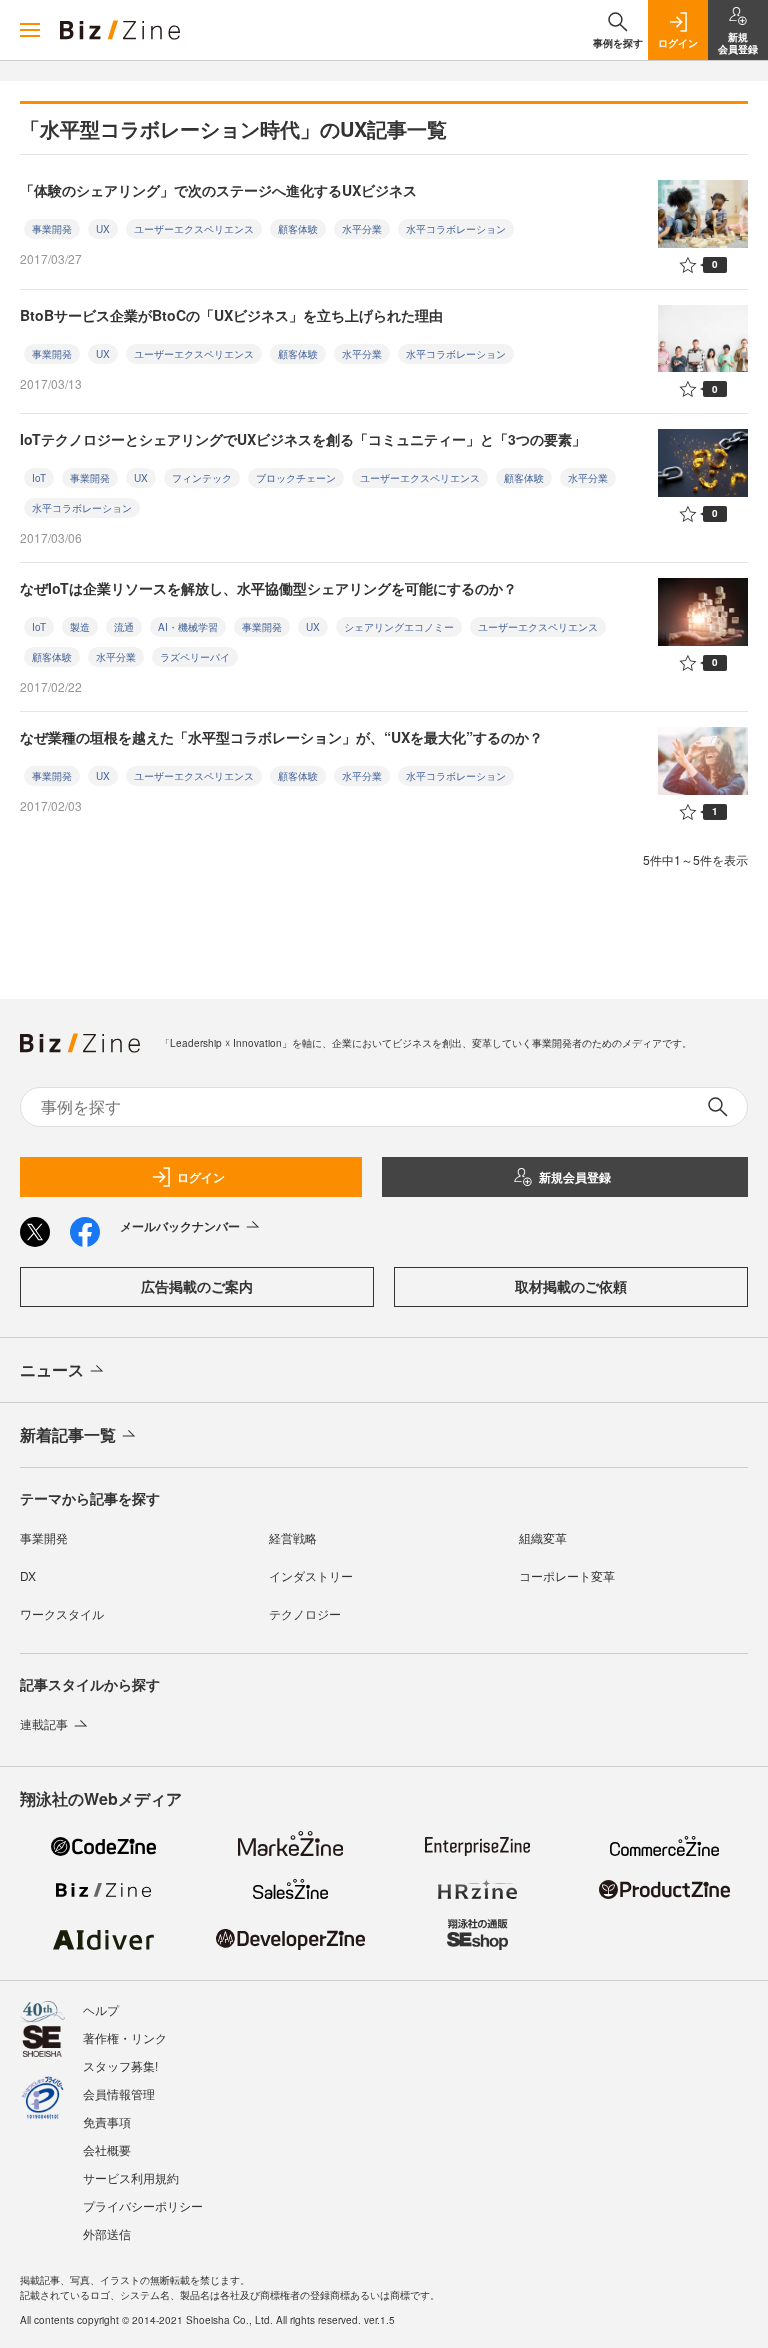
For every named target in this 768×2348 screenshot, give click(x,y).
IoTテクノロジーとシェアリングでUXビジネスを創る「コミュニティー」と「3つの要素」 (303, 439)
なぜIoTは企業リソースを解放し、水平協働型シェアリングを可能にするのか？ (268, 588)
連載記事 (44, 1723)
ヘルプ (101, 2009)
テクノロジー (305, 1613)
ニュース (52, 1369)
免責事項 (107, 2121)
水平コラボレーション (456, 229)
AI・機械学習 (188, 627)
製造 (80, 627)
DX (28, 1575)
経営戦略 (293, 1537)
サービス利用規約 (131, 2177)
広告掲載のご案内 (197, 1286)
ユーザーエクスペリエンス (194, 229)
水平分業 (362, 229)
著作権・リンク (125, 2037)
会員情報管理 (119, 2093)
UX (103, 229)
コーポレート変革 (567, 1575)
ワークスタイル (62, 1613)
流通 (124, 627)
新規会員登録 (575, 1177)
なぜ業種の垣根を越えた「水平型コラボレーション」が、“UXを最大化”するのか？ (281, 737)
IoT (39, 478)
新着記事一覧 (68, 1434)
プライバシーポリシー (143, 2205)
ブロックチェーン (296, 478)
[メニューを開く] (30, 30)
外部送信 (107, 2233)
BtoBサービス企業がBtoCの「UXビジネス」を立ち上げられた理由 (231, 315)
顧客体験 (298, 229)
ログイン (201, 1177)
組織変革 (543, 1537)
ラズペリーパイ (195, 657)
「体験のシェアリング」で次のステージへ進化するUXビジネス (218, 190)
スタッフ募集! (120, 2065)
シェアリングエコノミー (399, 627)
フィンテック (202, 478)
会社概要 (107, 2149)
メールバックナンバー (180, 1226)
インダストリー (311, 1575)
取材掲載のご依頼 (571, 1286)
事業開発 (52, 229)
